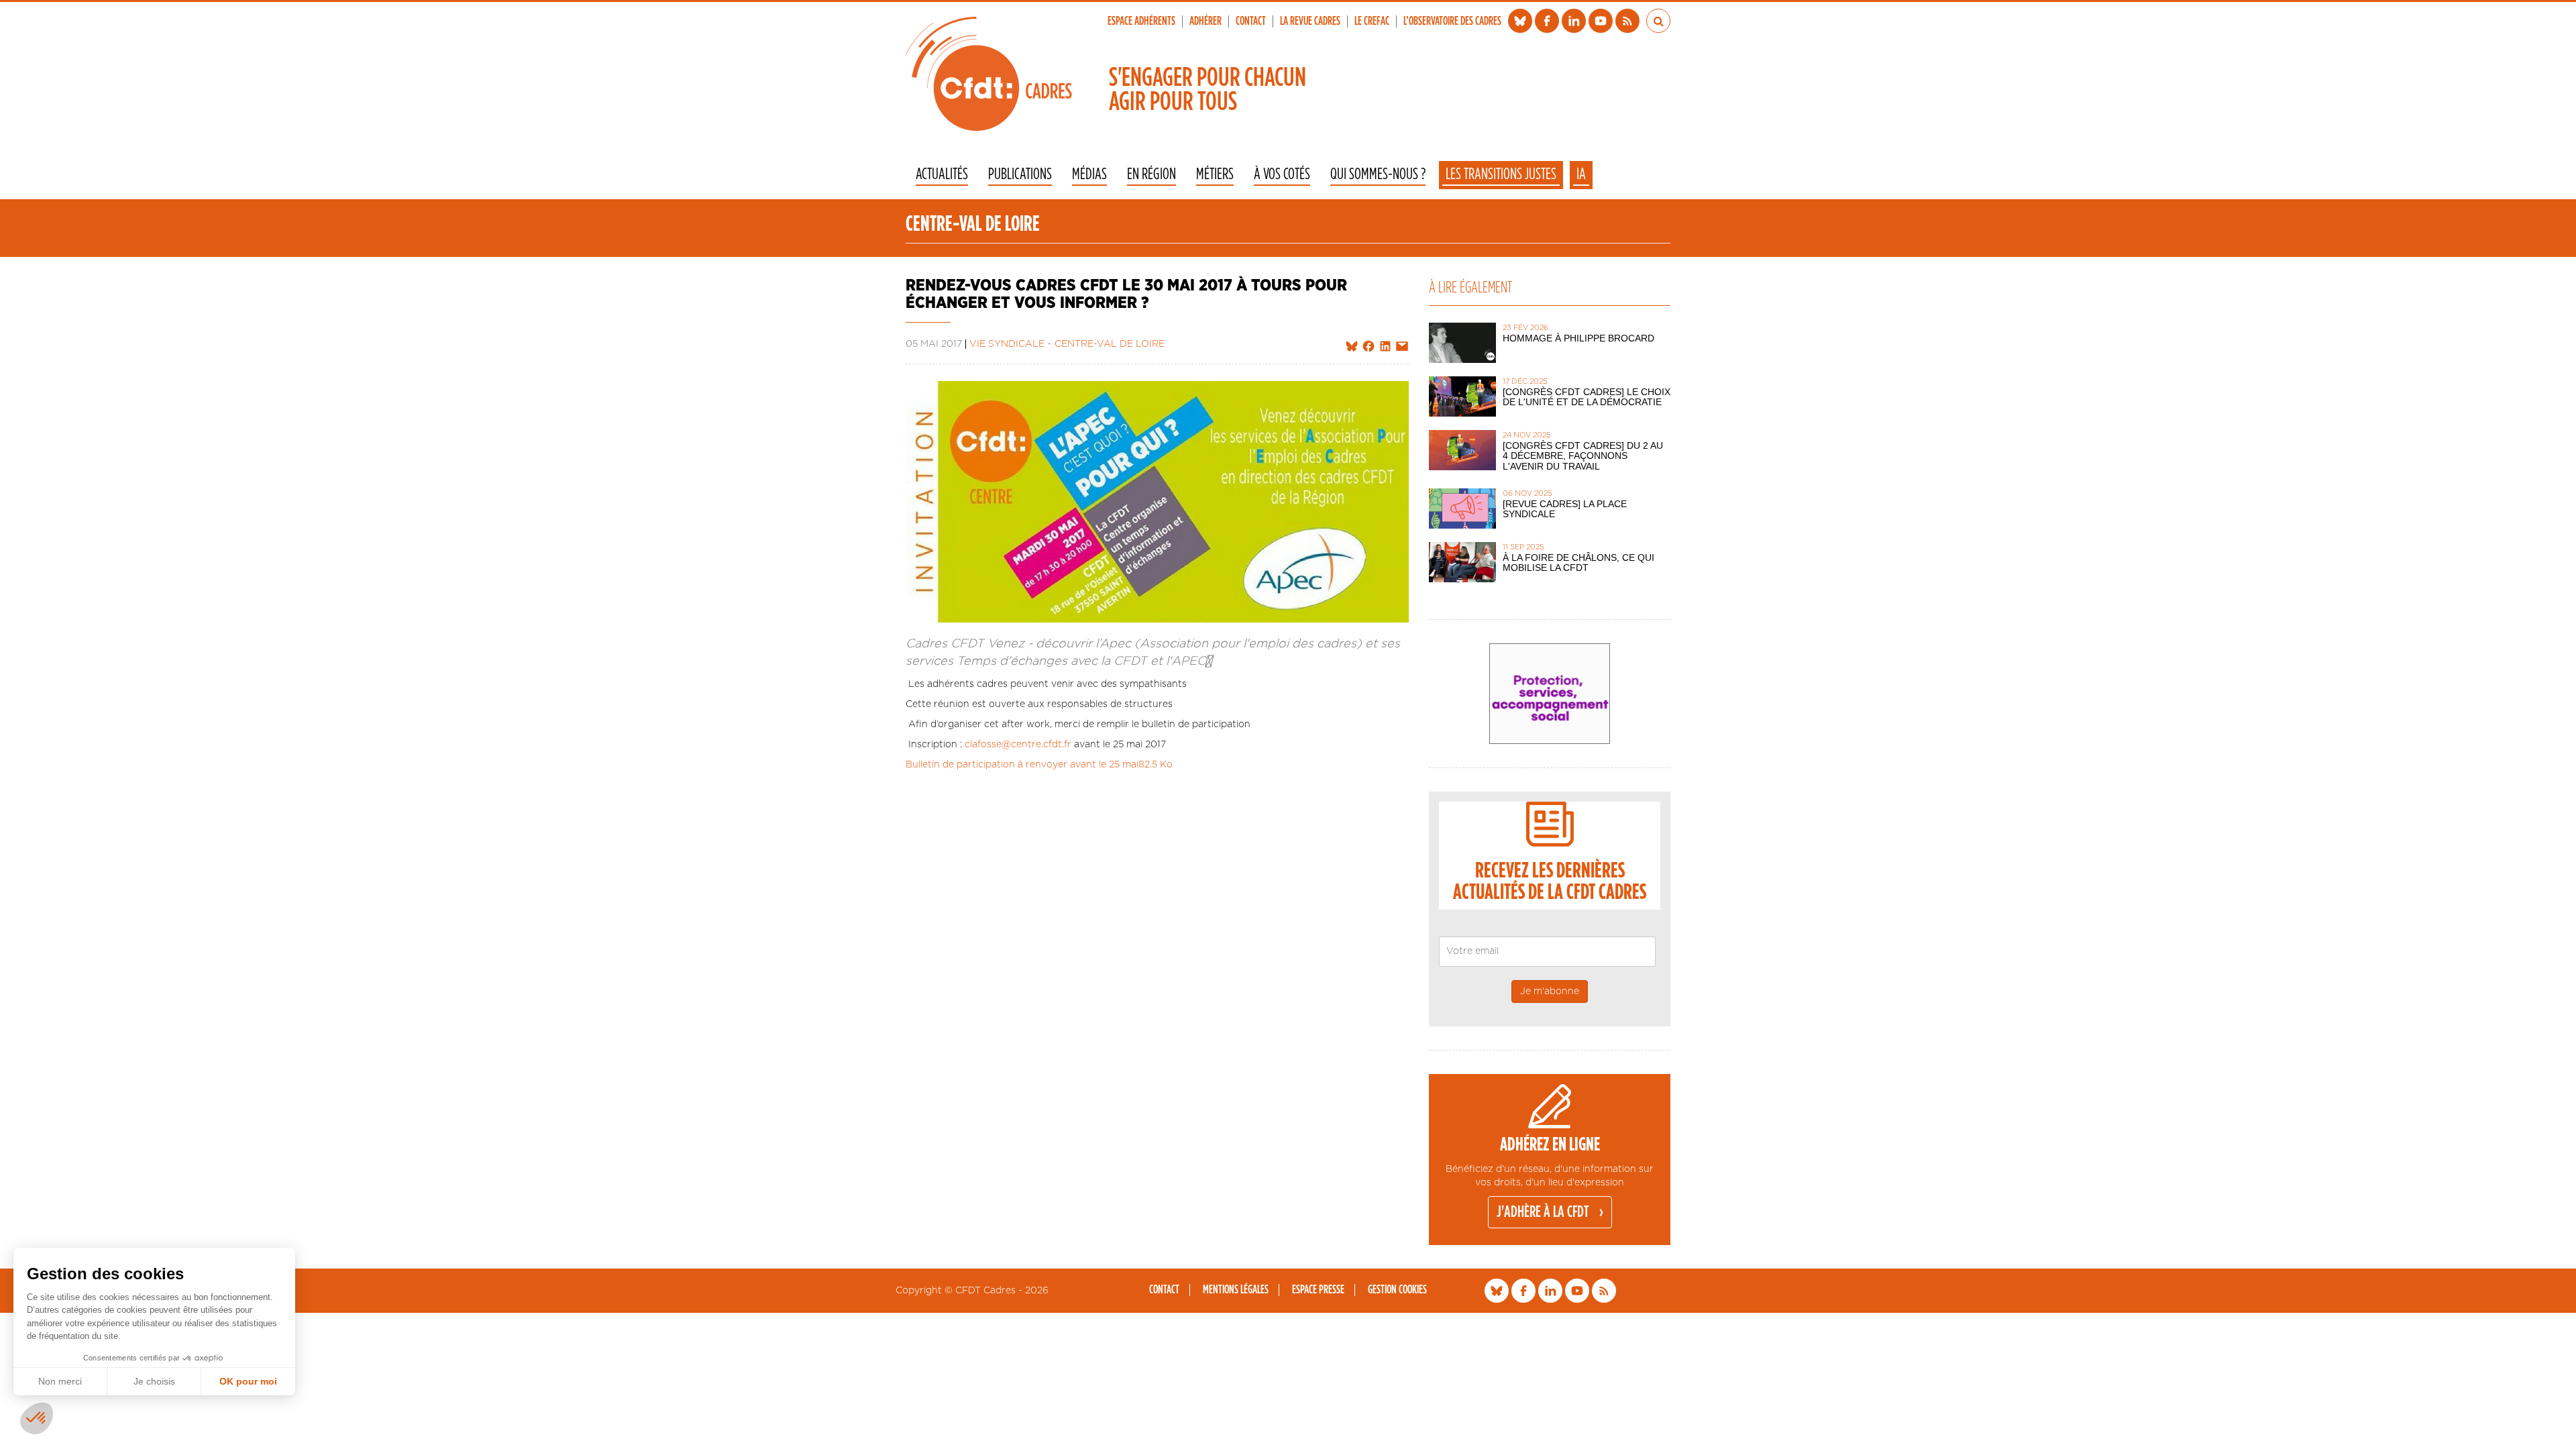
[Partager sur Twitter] (1352, 347)
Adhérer (1205, 21)
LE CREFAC (1372, 21)
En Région (1151, 175)
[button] (37, 1418)
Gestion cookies (1397, 1290)
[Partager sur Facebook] (1368, 347)
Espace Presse (1318, 1290)
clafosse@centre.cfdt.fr (1018, 745)
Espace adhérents (1141, 21)
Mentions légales (1236, 1290)
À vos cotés (1282, 175)
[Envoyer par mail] (1402, 347)
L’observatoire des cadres (1452, 21)
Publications (1020, 175)
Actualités (942, 175)
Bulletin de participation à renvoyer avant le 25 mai (1022, 765)
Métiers (1215, 175)
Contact (1251, 21)
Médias (1089, 175)
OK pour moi (248, 1381)
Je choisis (154, 1381)
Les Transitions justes (1501, 174)
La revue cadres (1310, 21)
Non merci (60, 1381)
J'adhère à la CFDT (1543, 1212)
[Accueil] (989, 74)
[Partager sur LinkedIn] (1385, 347)
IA (1581, 174)
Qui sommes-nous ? (1378, 175)
